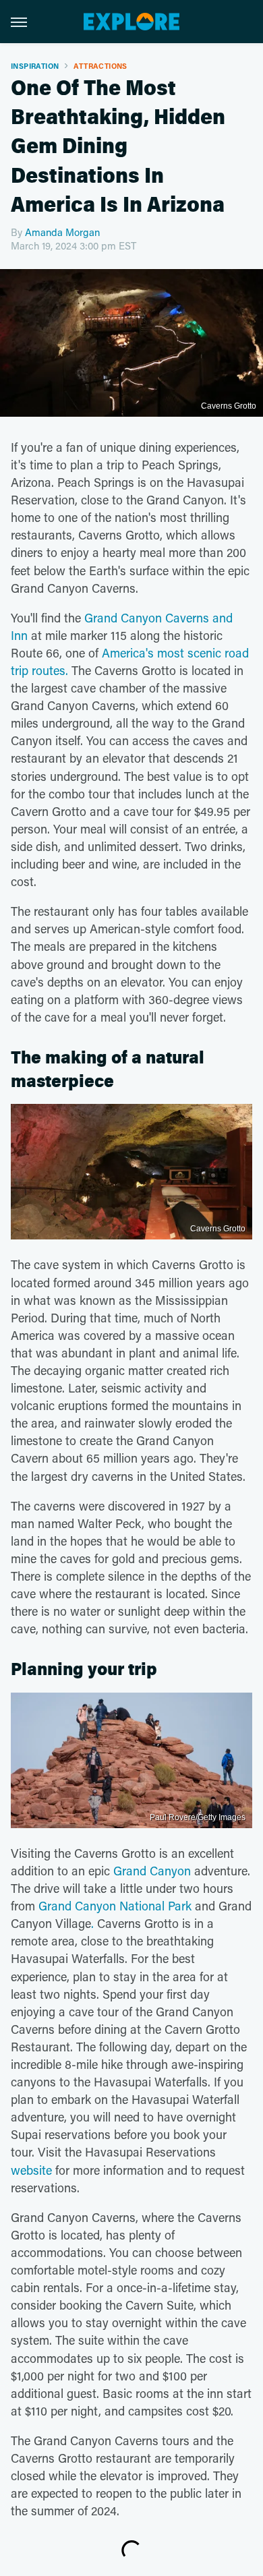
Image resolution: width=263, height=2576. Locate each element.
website (31, 2170)
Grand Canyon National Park (115, 1906)
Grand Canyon (152, 1871)
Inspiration (35, 66)
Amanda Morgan (62, 232)
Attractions (100, 66)
